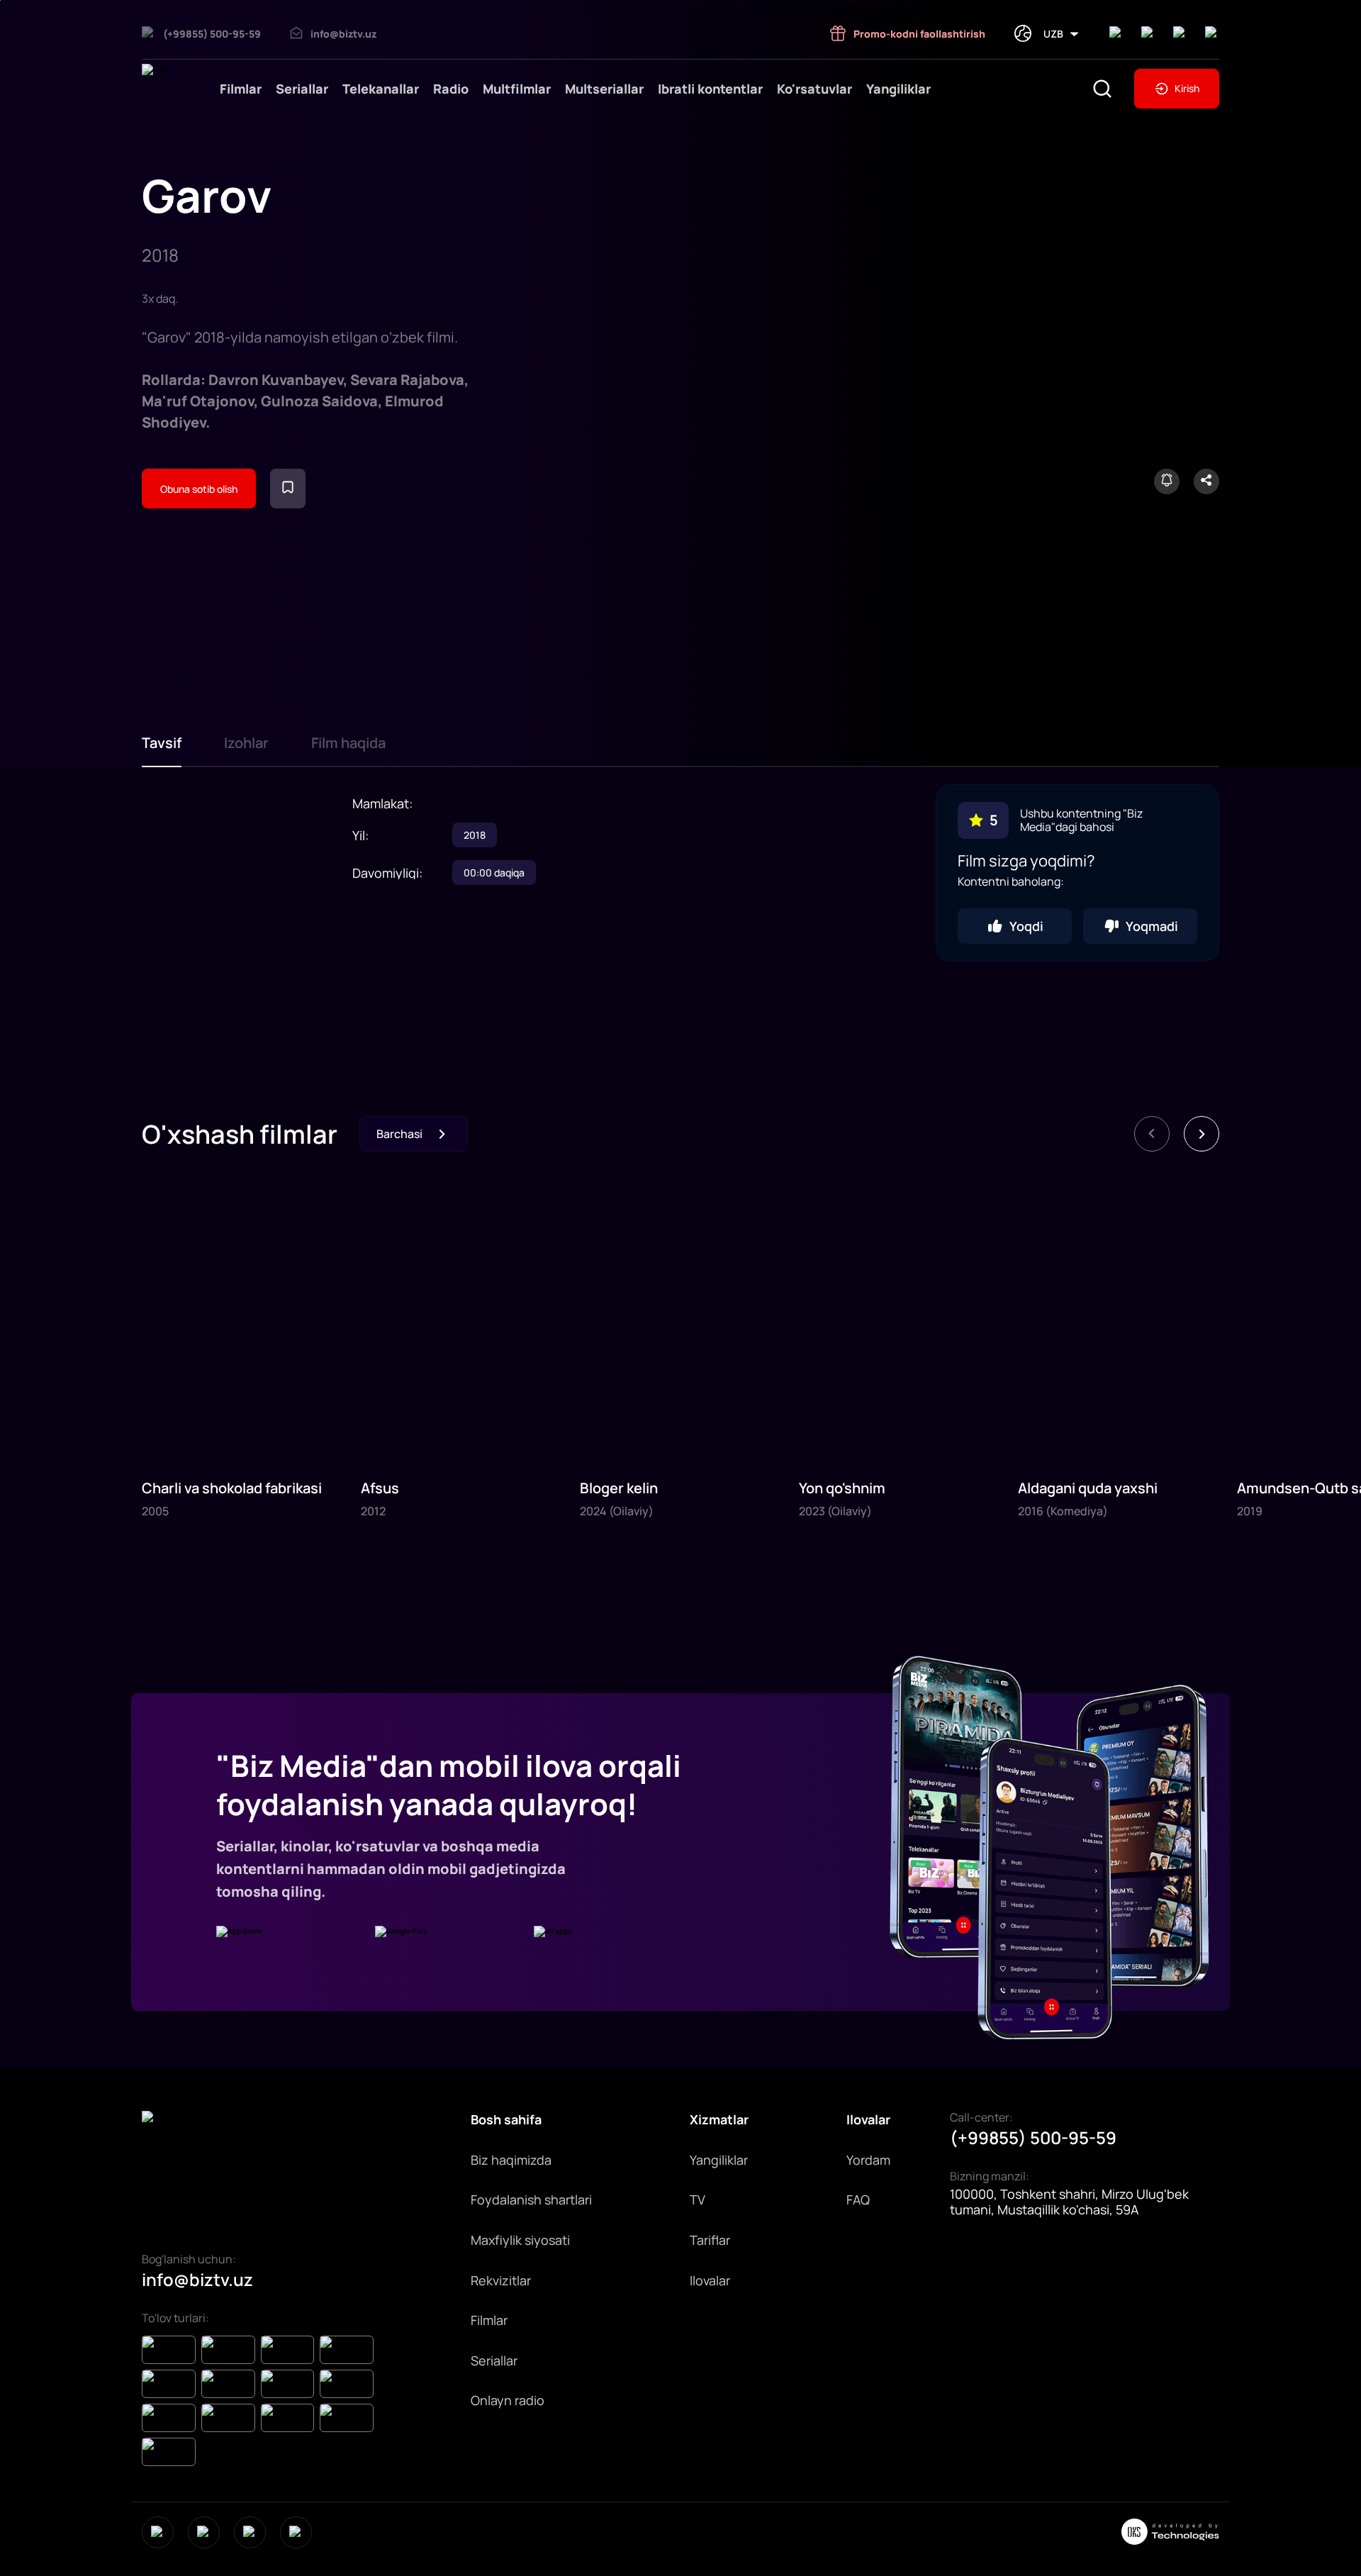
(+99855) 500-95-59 (1033, 2138)
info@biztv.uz (197, 2280)
